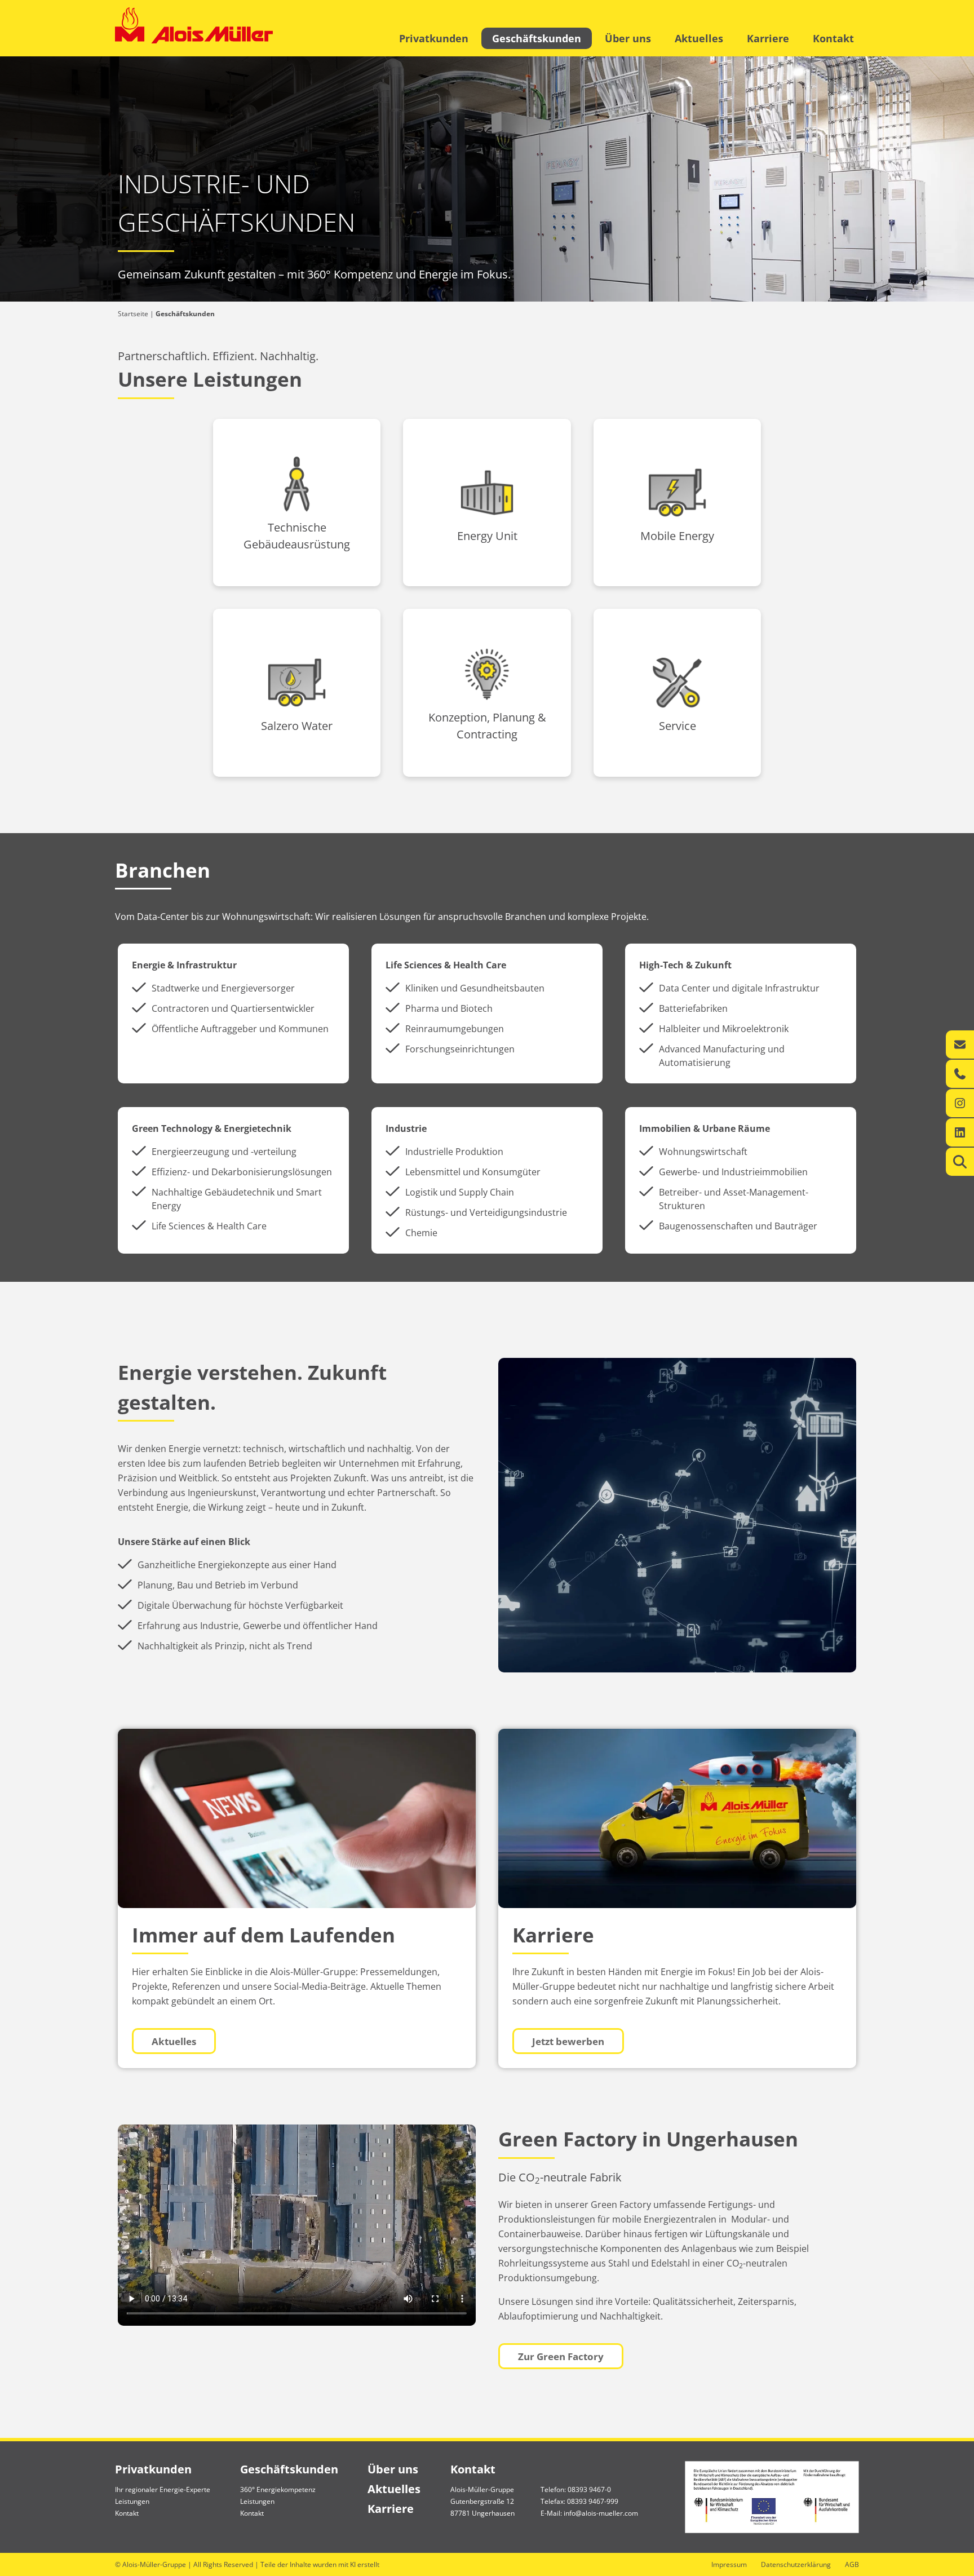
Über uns (628, 38)
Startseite (133, 314)
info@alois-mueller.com (601, 2513)
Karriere (768, 38)
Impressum (729, 2564)
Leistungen (132, 2501)
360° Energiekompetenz (278, 2489)
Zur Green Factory (561, 2356)
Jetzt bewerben (568, 2041)
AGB (852, 2564)
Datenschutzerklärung (796, 2564)
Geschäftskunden (537, 38)
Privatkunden (434, 38)
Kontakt (833, 38)
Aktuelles (699, 38)
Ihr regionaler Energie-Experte (163, 2489)
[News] (297, 1818)
